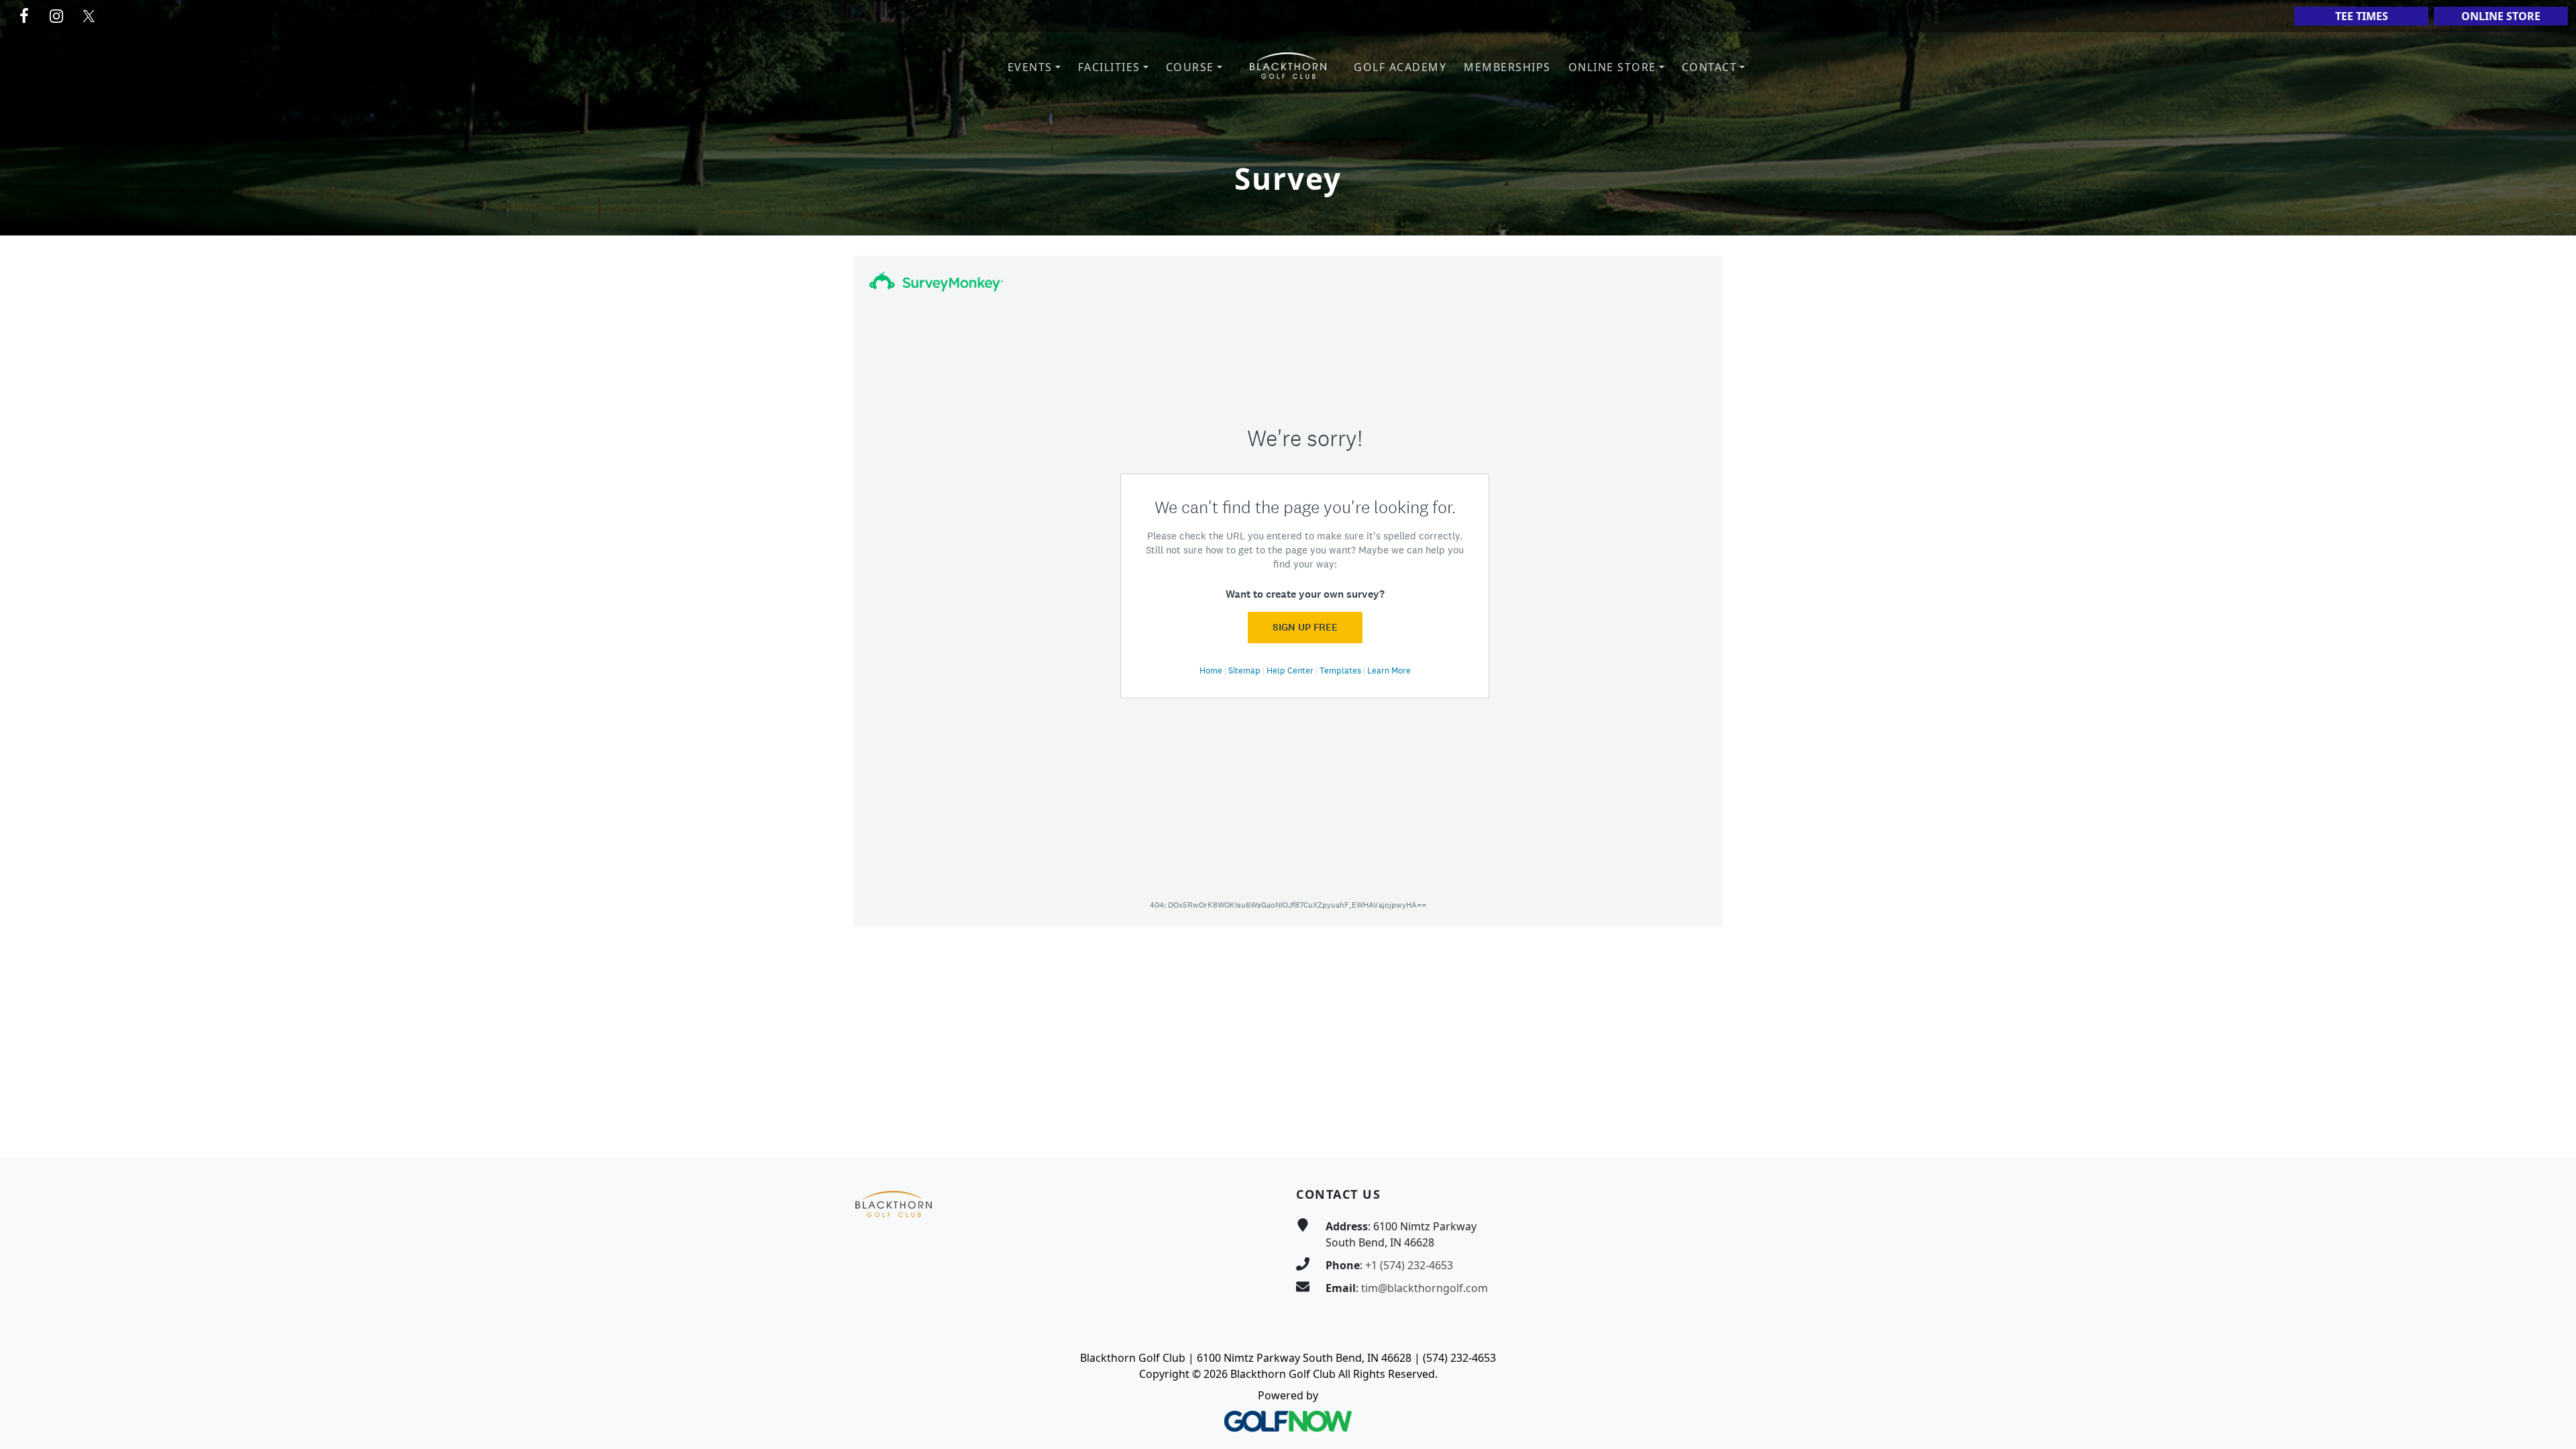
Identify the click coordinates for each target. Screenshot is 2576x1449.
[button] (1034, 67)
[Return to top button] (2550, 1132)
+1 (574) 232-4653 (1409, 1265)
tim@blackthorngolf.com (1425, 1288)
